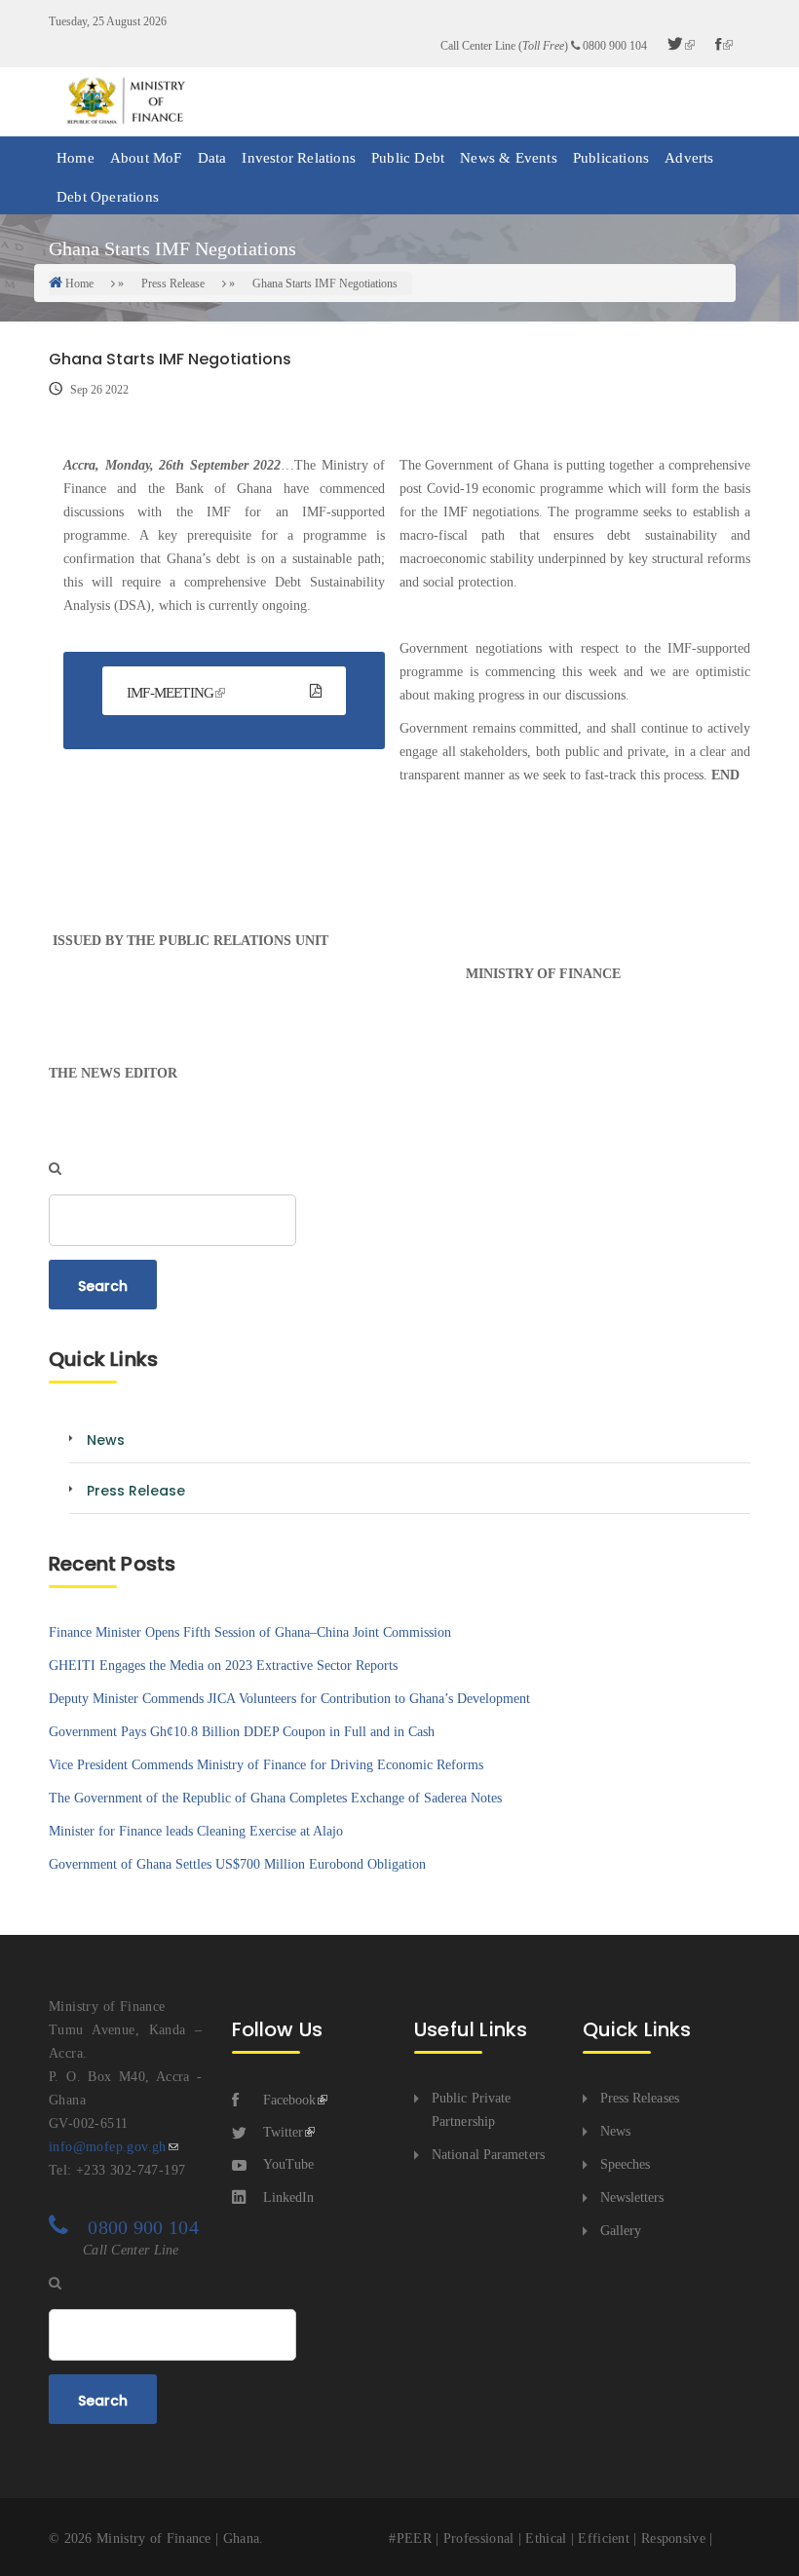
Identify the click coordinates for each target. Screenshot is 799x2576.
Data (212, 158)
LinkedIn (288, 2197)
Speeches (626, 2164)
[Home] (125, 101)
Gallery (621, 2231)
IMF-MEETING (170, 693)
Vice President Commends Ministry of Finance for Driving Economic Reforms (266, 1765)
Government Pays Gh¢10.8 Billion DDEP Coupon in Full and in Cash (242, 1732)
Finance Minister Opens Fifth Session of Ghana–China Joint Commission (250, 1632)
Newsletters (632, 2197)
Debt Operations (108, 197)
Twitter (283, 2132)
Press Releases (640, 2098)
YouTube (288, 2164)
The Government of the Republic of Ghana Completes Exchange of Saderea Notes (275, 1798)
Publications (611, 158)
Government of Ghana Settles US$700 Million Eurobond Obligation (237, 1864)
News (615, 2131)
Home (76, 158)
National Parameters (488, 2155)
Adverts (689, 158)
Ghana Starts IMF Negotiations (325, 284)
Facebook (289, 2100)
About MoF (146, 158)
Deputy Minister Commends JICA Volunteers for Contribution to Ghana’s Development (289, 1699)
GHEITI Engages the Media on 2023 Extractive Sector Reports (223, 1666)
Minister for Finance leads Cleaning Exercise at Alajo (196, 1831)
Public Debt (408, 158)
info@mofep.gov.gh (108, 2147)
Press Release (173, 284)
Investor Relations (299, 158)
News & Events (509, 158)
